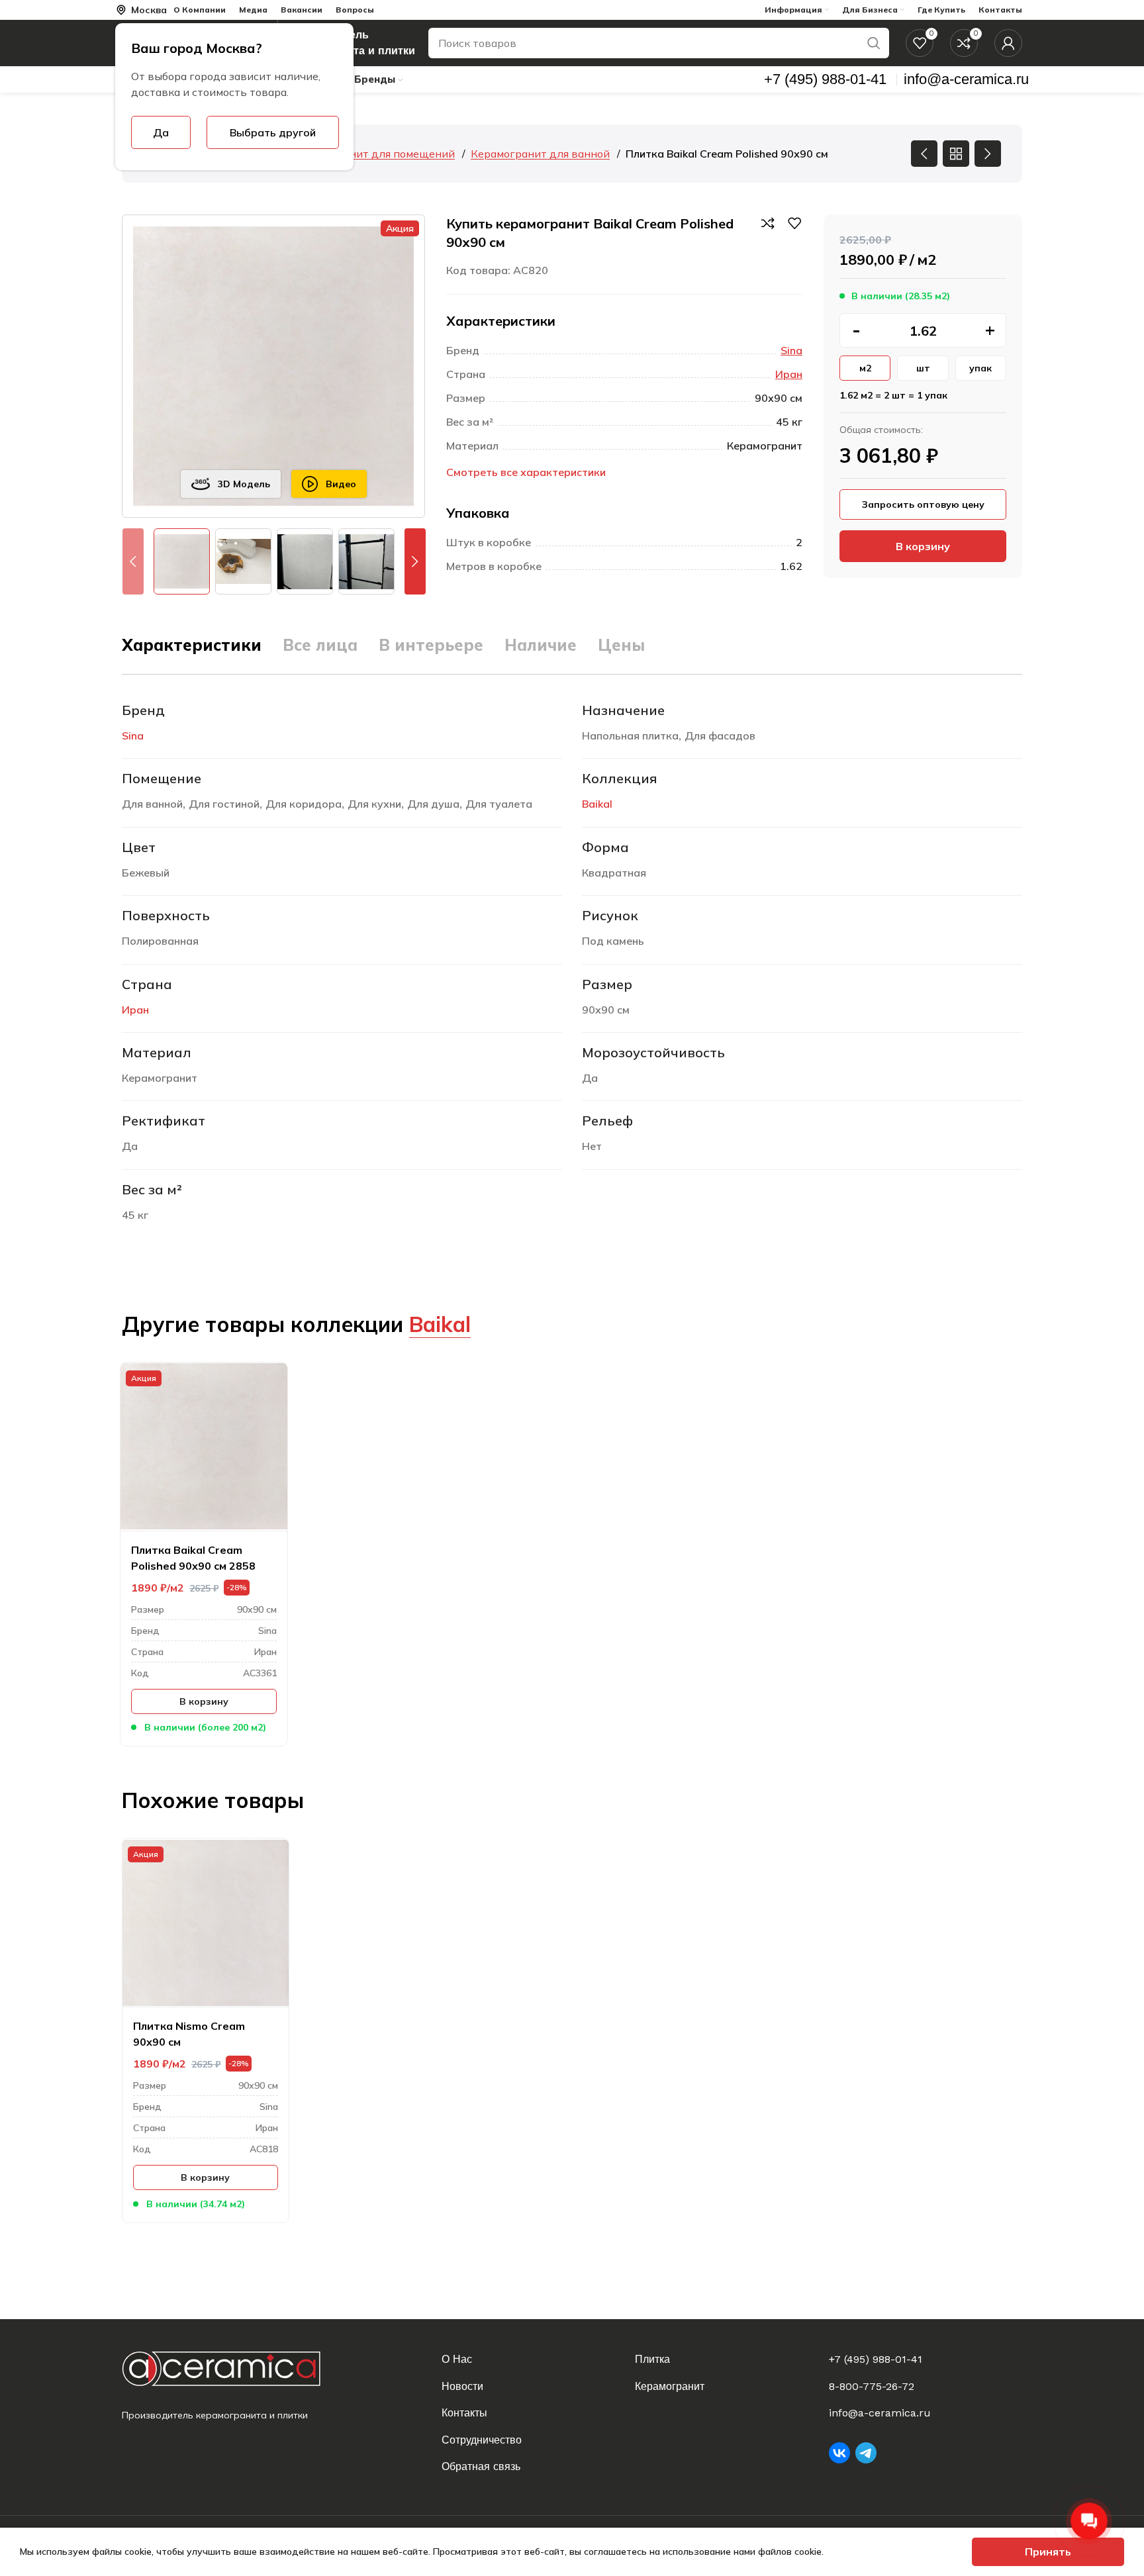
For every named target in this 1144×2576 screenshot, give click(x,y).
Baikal (597, 804)
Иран (789, 374)
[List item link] (530, 2360)
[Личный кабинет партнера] (1008, 43)
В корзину (923, 546)
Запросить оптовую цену (923, 504)
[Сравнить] (768, 223)
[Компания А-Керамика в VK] (839, 2453)
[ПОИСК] (874, 43)
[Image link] (232, 2368)
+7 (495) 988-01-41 (876, 2359)
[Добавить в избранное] (794, 223)
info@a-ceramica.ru (880, 2413)
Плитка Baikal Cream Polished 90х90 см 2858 (193, 1558)
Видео (341, 484)
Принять (1048, 2552)
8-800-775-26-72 (872, 2386)
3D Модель (244, 484)
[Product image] (204, 1447)
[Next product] (988, 154)
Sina (791, 350)
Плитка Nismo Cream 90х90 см (189, 2034)
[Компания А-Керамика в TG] (866, 2453)
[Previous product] (924, 154)
